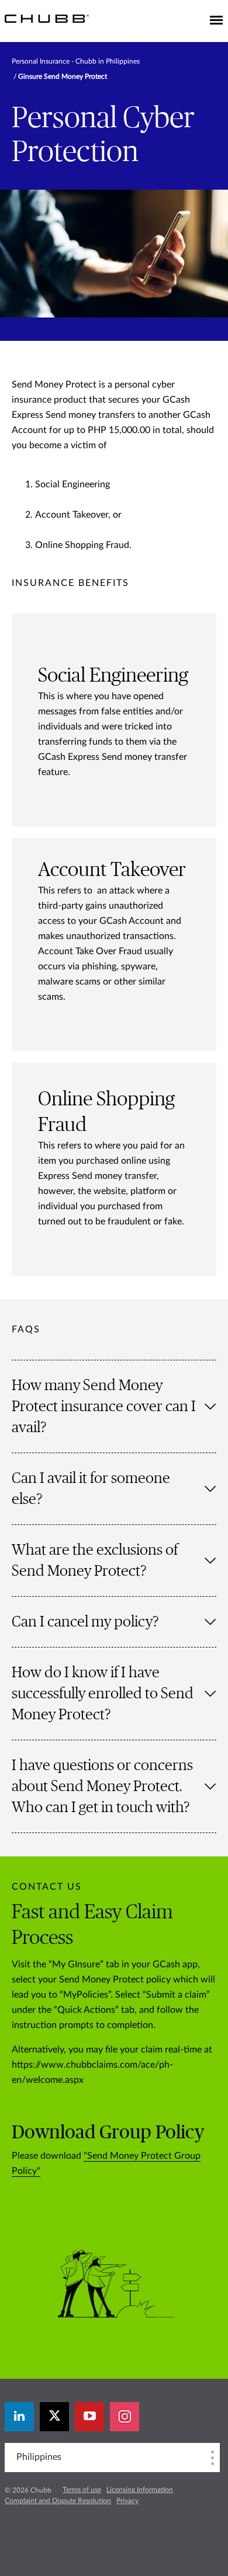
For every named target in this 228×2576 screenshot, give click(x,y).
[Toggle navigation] (216, 21)
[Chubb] (47, 18)
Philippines (39, 2457)
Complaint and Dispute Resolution (58, 2501)
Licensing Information (140, 2490)
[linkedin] (19, 2417)
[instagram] (125, 2417)
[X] (54, 2417)
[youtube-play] (89, 2417)
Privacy (127, 2501)
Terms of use (82, 2490)
